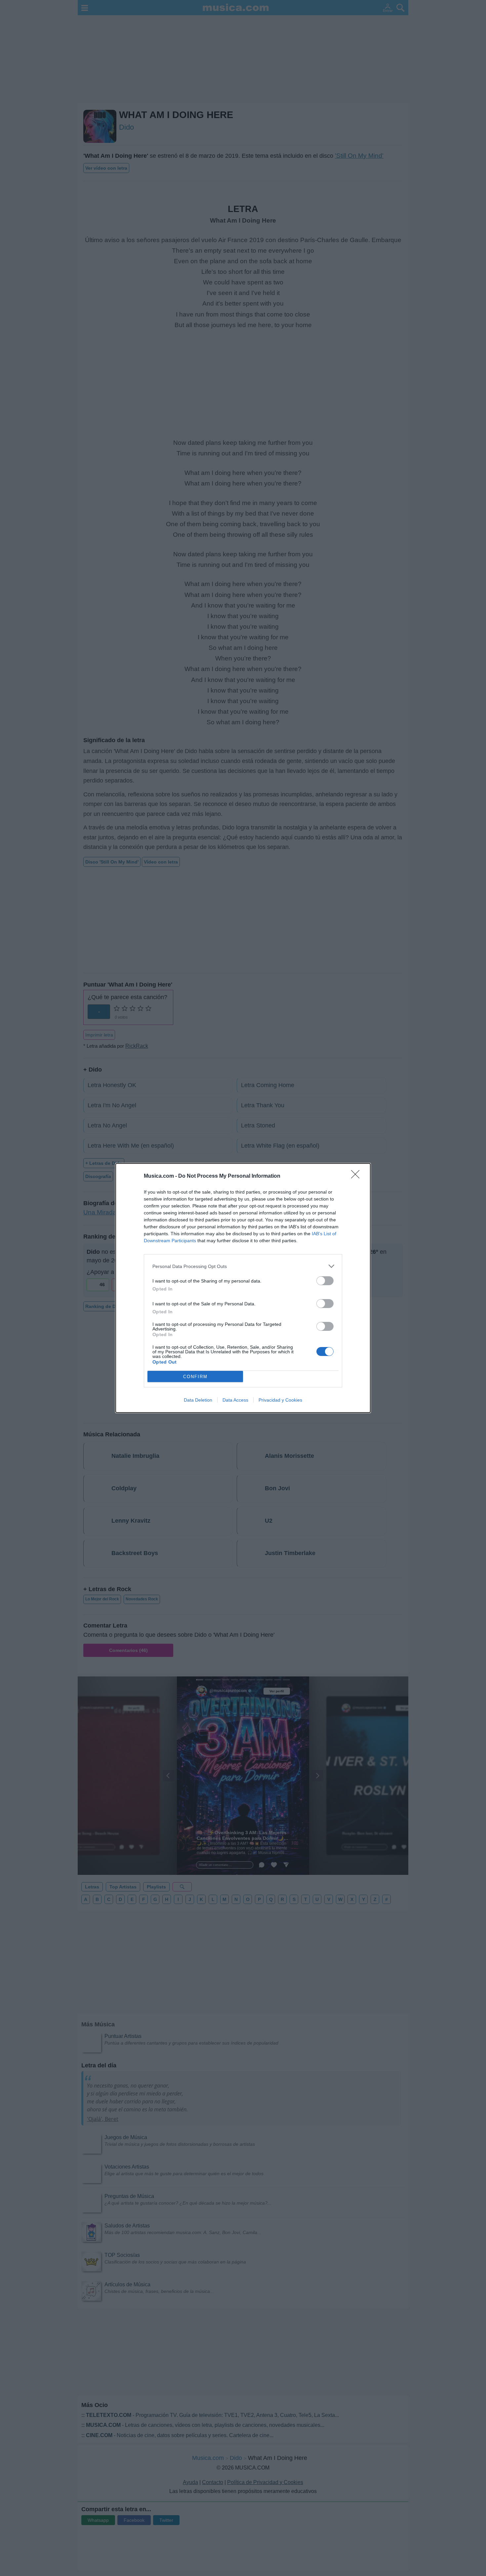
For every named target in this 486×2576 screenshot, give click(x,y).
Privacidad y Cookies (280, 1400)
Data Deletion (198, 1400)
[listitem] (243, 1266)
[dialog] (243, 1288)
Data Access (235, 1400)
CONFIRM (195, 1377)
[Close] (357, 1176)
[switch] (325, 1281)
